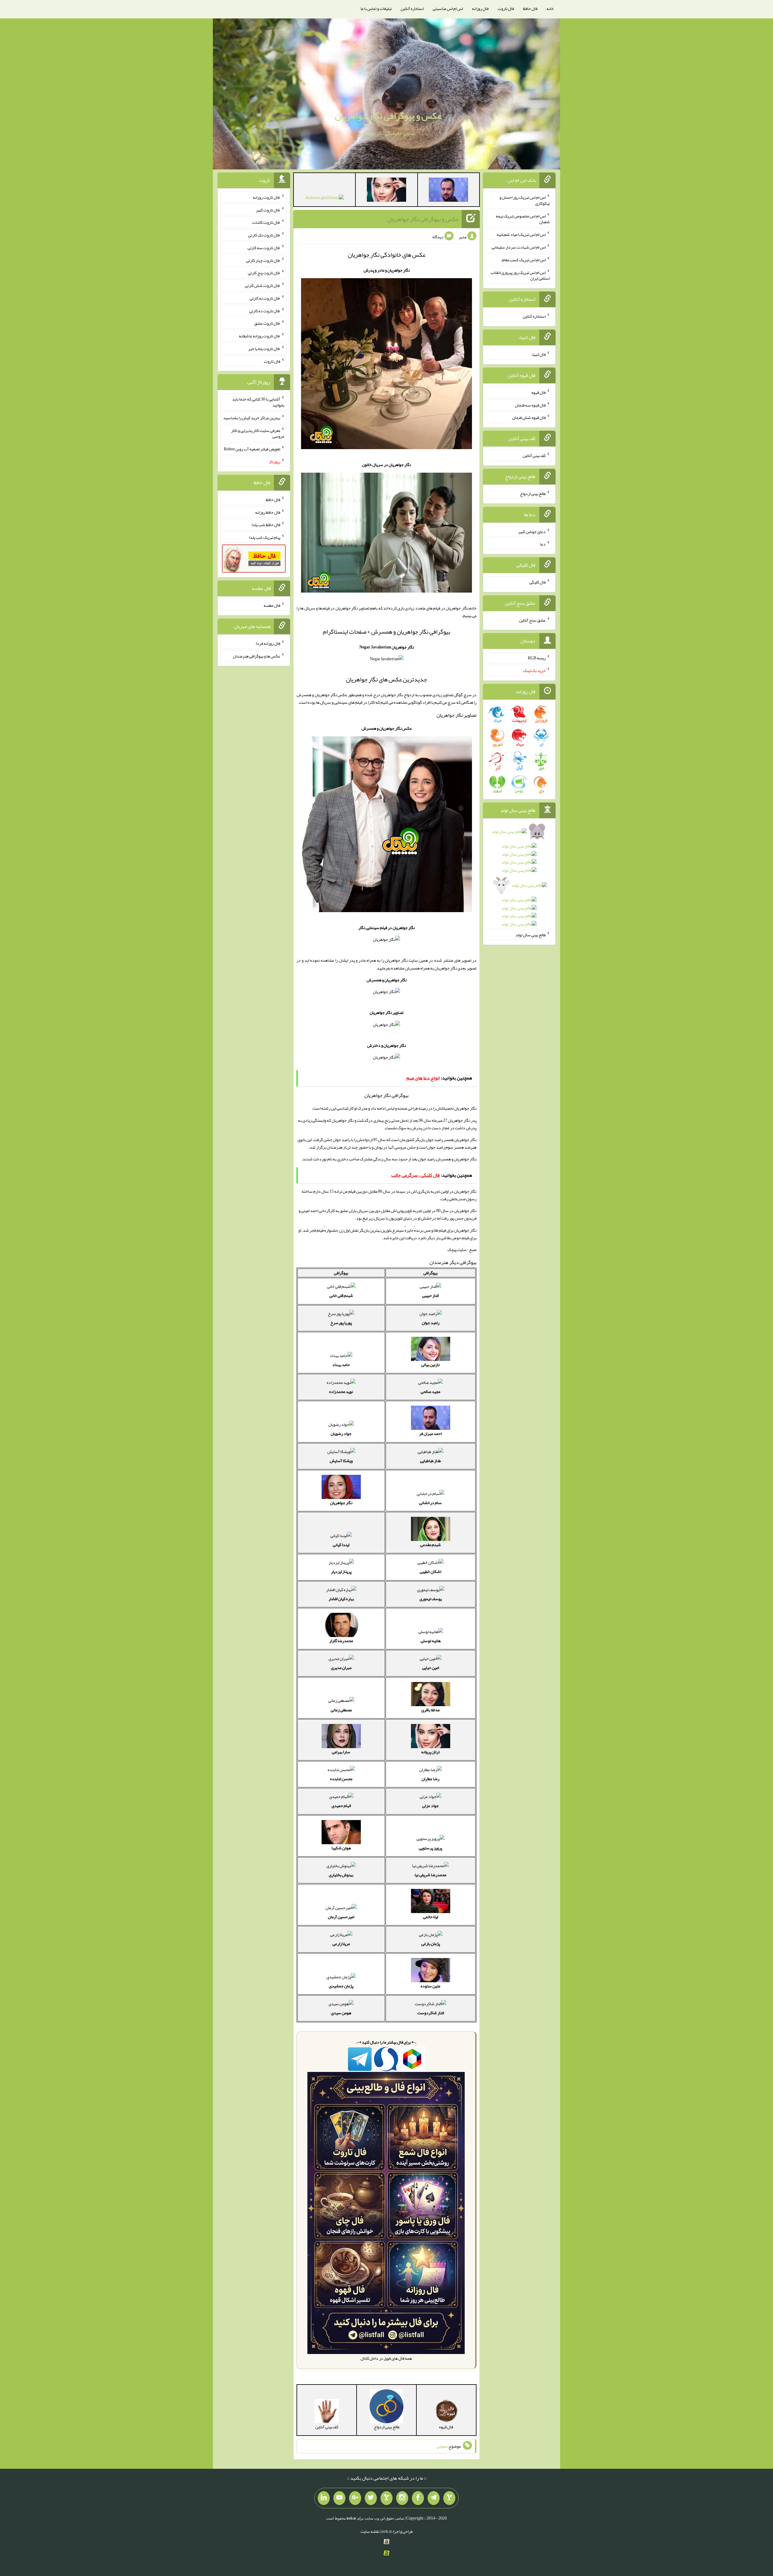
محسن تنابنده (341, 1779)
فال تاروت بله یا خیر (264, 349)
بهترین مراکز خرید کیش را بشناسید (252, 418)
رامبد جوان (431, 1323)
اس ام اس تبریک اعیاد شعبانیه (521, 234)
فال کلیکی (537, 582)
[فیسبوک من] (418, 2498)
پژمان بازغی (431, 1944)
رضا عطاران (430, 1779)
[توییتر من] (371, 2498)
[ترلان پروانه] (386, 191)
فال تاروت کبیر (268, 210)
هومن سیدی (341, 2013)
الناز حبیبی (430, 1295)
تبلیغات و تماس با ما (376, 8)
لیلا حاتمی (431, 1917)
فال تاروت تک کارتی (264, 235)
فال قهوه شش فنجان (529, 417)
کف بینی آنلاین (534, 455)
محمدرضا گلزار (341, 1641)
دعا (543, 544)
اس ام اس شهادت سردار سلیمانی (519, 247)
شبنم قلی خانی (341, 1295)
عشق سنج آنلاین (532, 620)
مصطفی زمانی (341, 1710)
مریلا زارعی (341, 1944)
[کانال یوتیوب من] (339, 2498)
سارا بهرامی (341, 1752)
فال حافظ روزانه (268, 512)
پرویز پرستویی (430, 1848)
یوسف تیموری (431, 1599)
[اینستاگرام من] (402, 2498)
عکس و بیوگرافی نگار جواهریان (388, 116)
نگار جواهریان (341, 1503)
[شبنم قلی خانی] (324, 199)
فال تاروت (506, 8)
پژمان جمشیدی (341, 1986)
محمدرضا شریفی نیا (430, 1875)
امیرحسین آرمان (341, 1917)
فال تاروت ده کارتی (265, 310)
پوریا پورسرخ (341, 1323)
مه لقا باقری (430, 1710)
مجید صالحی (430, 1391)
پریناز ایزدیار (341, 1571)
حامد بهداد (341, 1365)
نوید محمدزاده (341, 1391)
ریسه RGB (537, 658)
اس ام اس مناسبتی (448, 8)
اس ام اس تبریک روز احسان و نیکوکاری (525, 200)
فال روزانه (480, 8)
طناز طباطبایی (430, 1461)
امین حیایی (431, 1667)
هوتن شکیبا (341, 1848)
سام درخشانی (430, 1503)
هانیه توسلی (431, 1641)
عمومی (442, 2446)
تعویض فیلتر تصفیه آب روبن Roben (252, 449)
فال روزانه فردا (268, 643)
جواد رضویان (341, 1433)
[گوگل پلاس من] (355, 2498)
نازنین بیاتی (430, 1365)
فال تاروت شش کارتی (263, 285)
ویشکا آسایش (341, 1461)
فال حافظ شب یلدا (266, 525)
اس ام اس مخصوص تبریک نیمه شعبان (523, 219)
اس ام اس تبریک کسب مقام (524, 260)
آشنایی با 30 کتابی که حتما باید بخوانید (258, 402)
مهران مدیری (341, 1667)
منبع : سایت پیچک (462, 1249)
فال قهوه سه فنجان (530, 405)
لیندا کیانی (341, 1545)
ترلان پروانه (430, 1752)
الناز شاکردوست (431, 2013)
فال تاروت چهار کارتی (263, 260)
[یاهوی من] (449, 2498)
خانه (550, 8)
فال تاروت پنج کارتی (264, 273)
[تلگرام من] (434, 2498)
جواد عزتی (430, 1806)
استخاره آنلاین (412, 8)
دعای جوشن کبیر (532, 531)
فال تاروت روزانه (266, 197)
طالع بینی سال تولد (531, 935)
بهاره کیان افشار (341, 1599)
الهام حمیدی (341, 1806)
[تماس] (386, 2498)
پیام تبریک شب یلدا (265, 537)
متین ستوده (430, 1986)
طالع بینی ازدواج (533, 494)
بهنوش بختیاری (341, 1875)
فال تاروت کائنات (266, 222)
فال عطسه (272, 605)
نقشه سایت (370, 2531)
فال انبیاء (538, 354)
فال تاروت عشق (267, 323)
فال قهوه (539, 392)
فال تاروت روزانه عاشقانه (260, 336)
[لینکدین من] (324, 2498)
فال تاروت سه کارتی (264, 248)
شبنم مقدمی (431, 1545)
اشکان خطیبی (430, 1571)
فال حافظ (530, 8)
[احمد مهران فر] (448, 191)
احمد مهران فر (430, 1433)
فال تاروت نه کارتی (265, 298)
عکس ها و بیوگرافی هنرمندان (257, 656)
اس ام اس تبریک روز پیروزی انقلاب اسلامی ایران (520, 275)
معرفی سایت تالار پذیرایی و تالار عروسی (258, 433)
